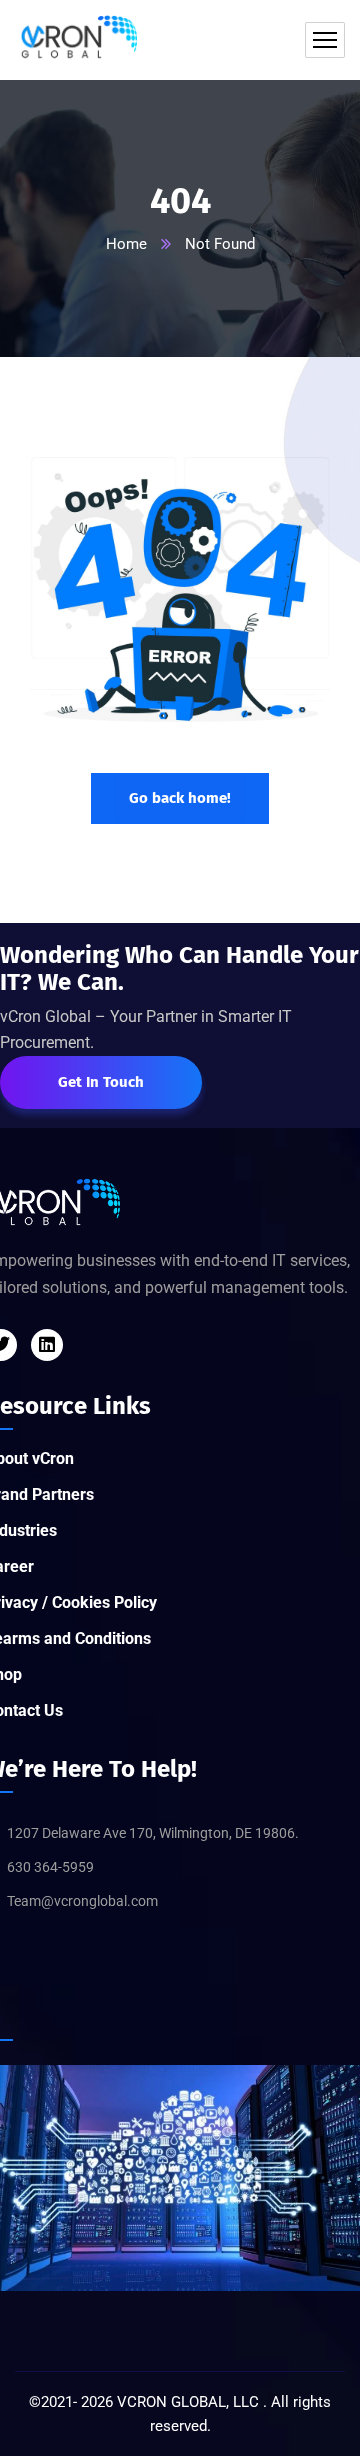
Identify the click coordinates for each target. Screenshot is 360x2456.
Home (126, 244)
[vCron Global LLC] (76, 40)
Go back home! (180, 798)
